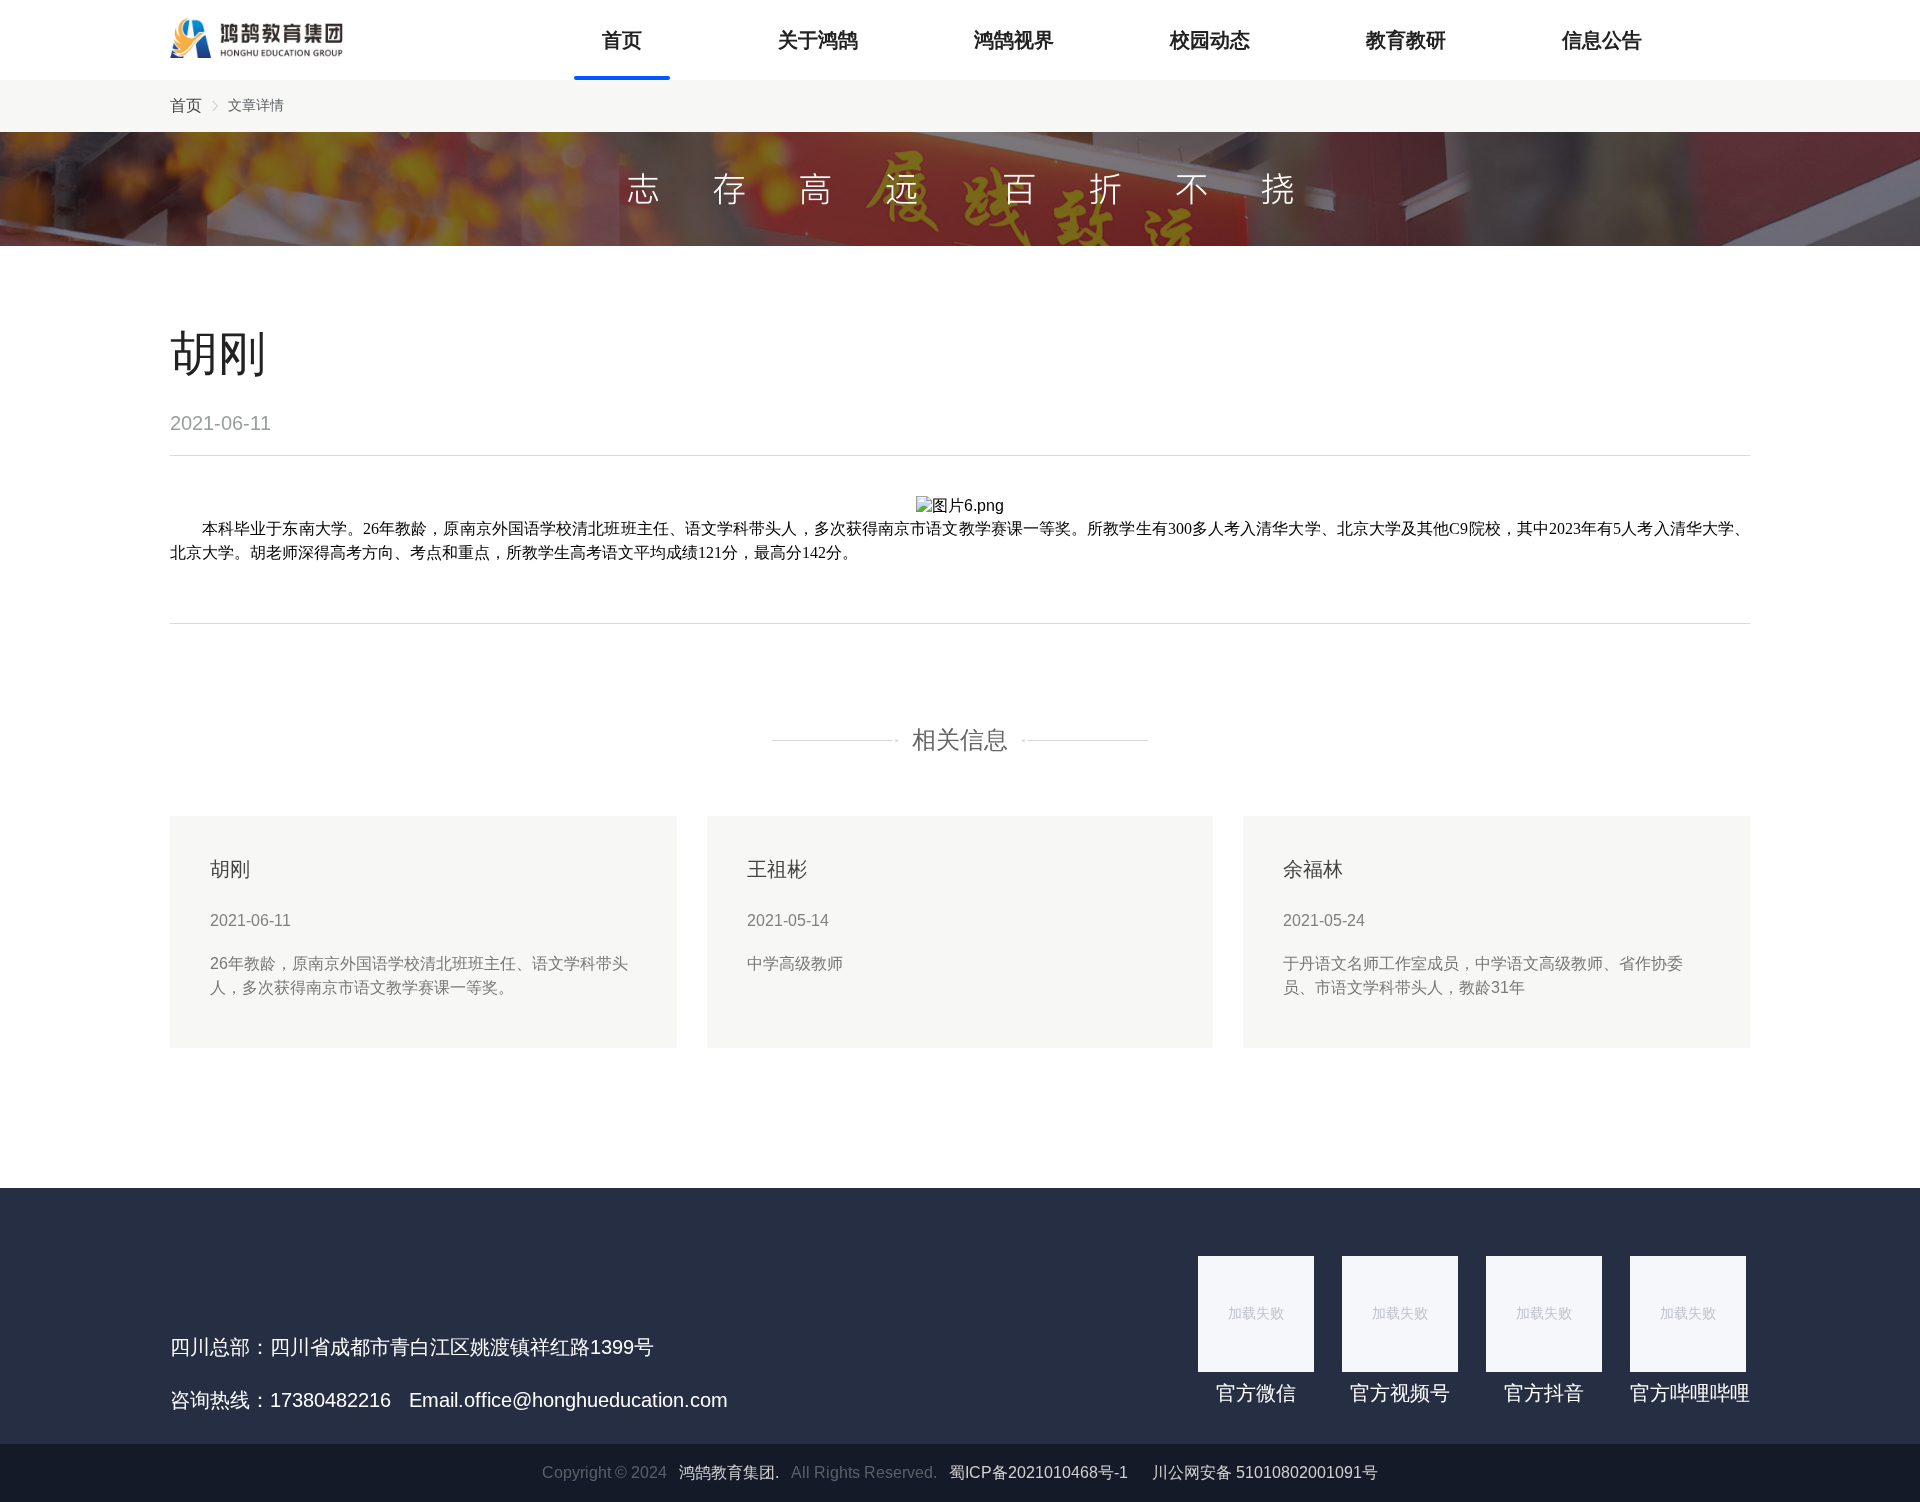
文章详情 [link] (256, 105)
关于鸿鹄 (818, 40)
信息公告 (1602, 40)
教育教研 (1406, 40)
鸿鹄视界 (1014, 40)
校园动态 (1210, 40)
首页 (622, 40)
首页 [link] (186, 105)
